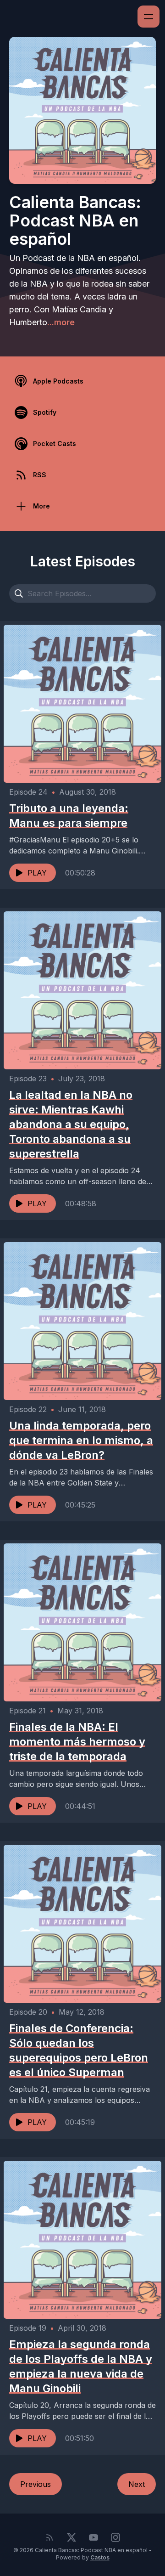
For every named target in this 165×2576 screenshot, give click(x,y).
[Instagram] (115, 2537)
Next (137, 2484)
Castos (100, 2557)
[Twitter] (71, 2537)
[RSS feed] (49, 2537)
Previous (36, 2484)
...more (61, 322)
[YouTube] (93, 2537)
